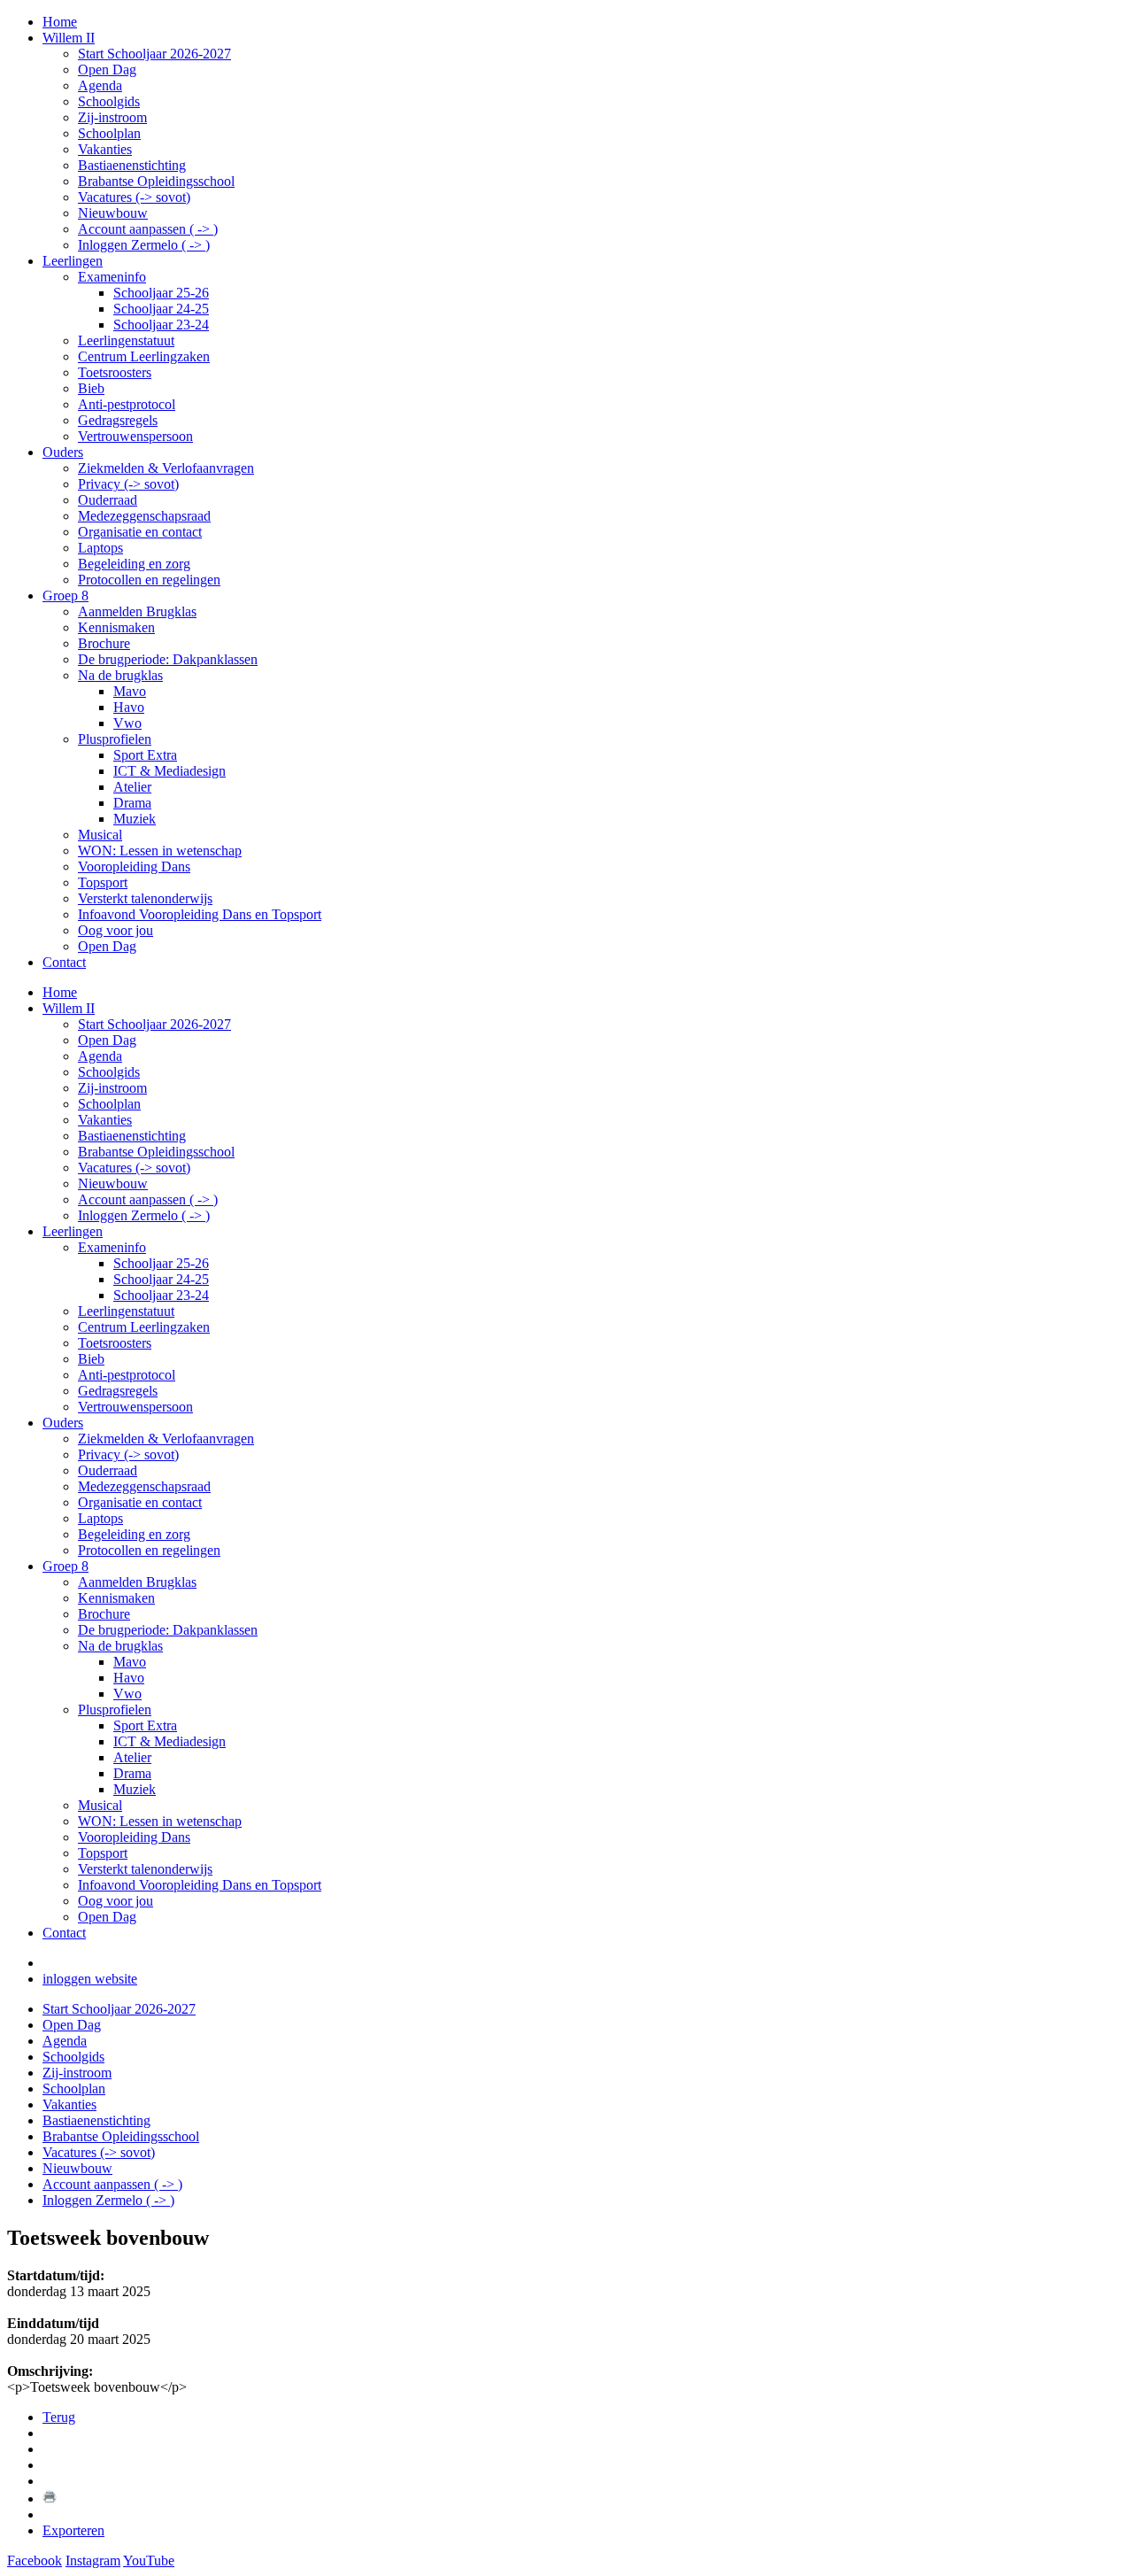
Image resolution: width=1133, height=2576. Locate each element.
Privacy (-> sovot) (128, 1454)
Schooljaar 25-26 (161, 1263)
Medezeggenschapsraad (144, 1486)
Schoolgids (109, 1072)
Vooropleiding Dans (134, 1837)
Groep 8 (66, 1566)
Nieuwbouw (113, 1184)
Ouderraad (108, 1470)
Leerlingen (73, 1231)
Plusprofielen (115, 1710)
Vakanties (105, 1120)
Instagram (93, 2561)
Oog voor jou (116, 1901)
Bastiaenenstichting (132, 1136)
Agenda (100, 1056)
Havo (129, 1678)
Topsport (103, 1853)
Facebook (35, 2561)
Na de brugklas (120, 1646)
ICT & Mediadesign (170, 1741)
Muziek (135, 1789)
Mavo (130, 1662)
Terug (59, 2417)
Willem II (69, 1008)
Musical (100, 1805)
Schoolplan (109, 1104)
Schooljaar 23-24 (161, 1295)
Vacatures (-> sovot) (134, 1168)
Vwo (127, 1694)
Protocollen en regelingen (149, 1550)
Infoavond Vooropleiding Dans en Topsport (200, 1885)
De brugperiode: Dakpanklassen (168, 1630)
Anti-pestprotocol (127, 1375)
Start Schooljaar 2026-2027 (154, 1024)
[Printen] (50, 2499)
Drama (132, 1773)
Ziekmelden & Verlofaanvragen (166, 1439)
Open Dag (107, 1040)
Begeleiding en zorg (134, 1534)
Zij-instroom (112, 1088)
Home (60, 992)
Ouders (63, 1423)
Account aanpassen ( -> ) (148, 1199)
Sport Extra (145, 1725)
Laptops (100, 1518)
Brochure (104, 1614)
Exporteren (73, 2530)
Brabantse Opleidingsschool (156, 1152)
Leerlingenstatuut (126, 1311)
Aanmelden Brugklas (137, 1582)
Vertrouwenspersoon (135, 1407)
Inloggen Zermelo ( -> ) (144, 1215)
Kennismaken (116, 1598)
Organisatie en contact (140, 1502)
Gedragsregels (118, 1391)
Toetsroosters (115, 1343)
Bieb (91, 1359)
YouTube (149, 2561)
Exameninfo (112, 1247)
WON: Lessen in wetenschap (160, 1821)
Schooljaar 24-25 (161, 1279)
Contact (64, 1933)
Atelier (132, 1757)
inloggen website (90, 1979)
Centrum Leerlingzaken (144, 1327)
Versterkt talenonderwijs (145, 1869)
